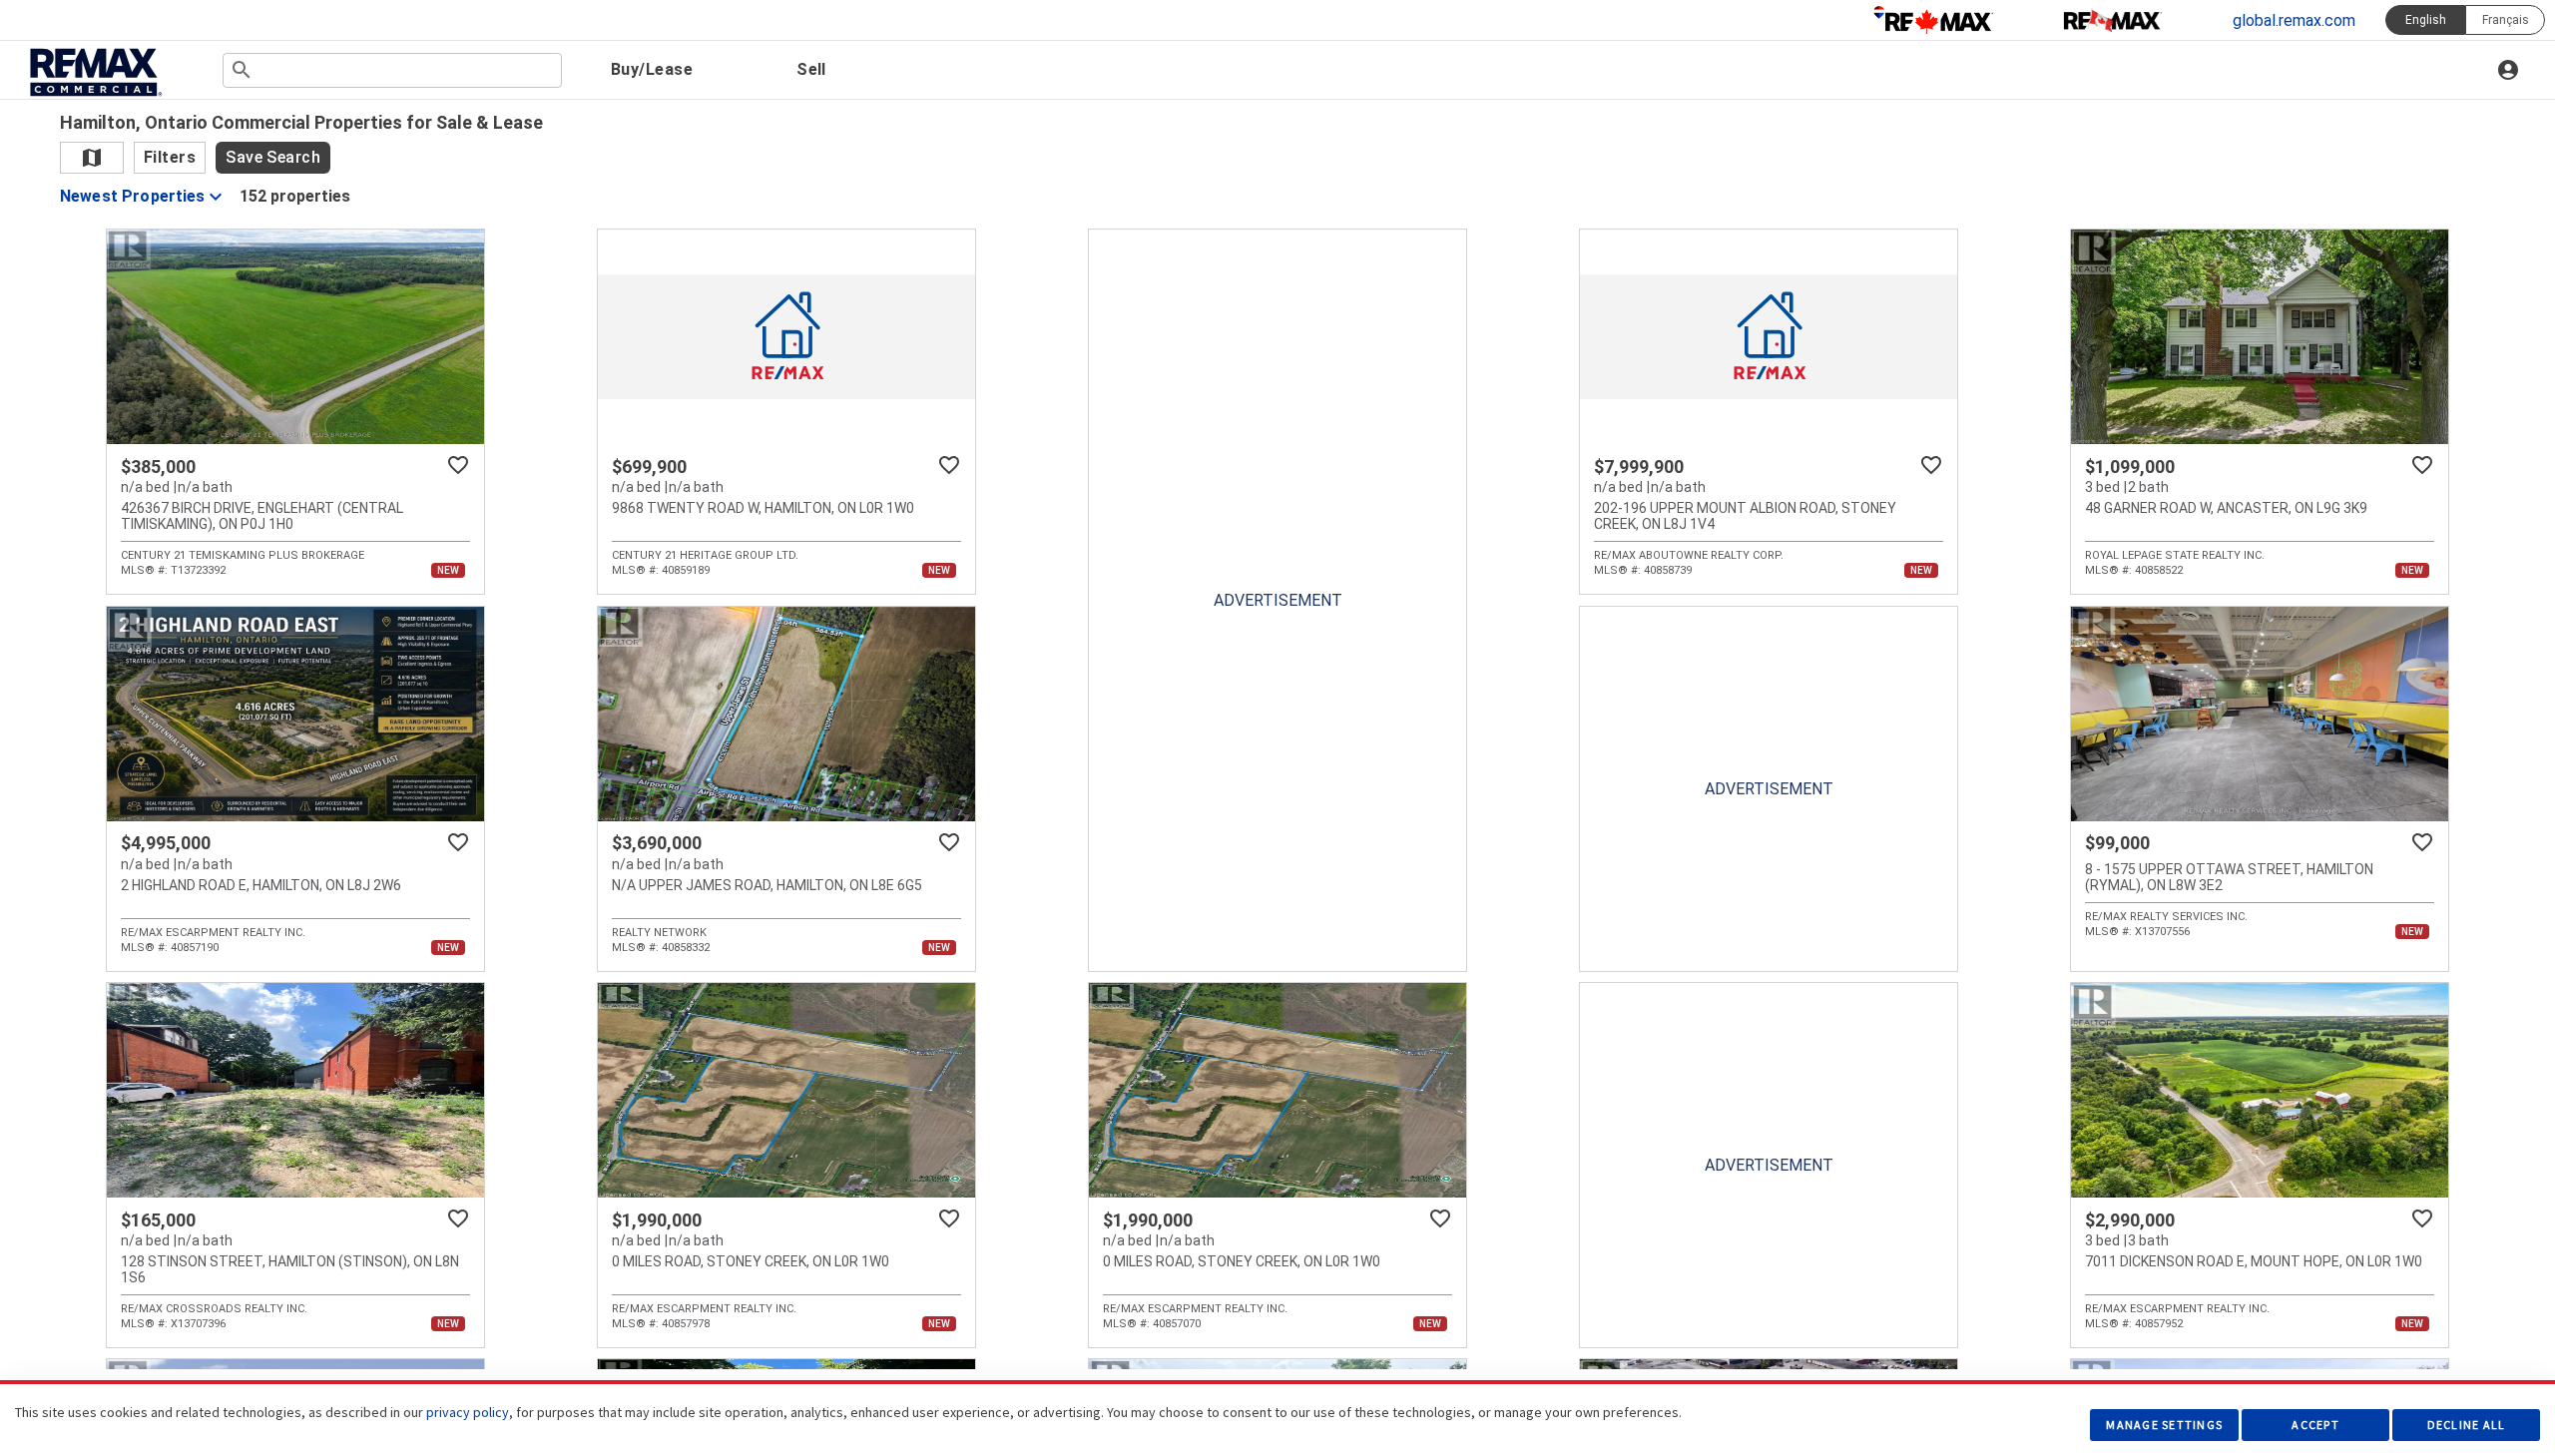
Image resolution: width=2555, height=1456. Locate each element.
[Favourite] (458, 465)
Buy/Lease (652, 69)
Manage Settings (2164, 1425)
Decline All (2467, 1425)
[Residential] (1933, 20)
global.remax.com (2294, 20)
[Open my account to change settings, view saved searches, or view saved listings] (2511, 70)
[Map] (92, 158)
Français (2506, 20)
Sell (811, 69)
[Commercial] (94, 72)
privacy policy (468, 1412)
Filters (170, 157)
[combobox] (392, 70)
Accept (2315, 1425)
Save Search (273, 157)
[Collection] (2113, 20)
